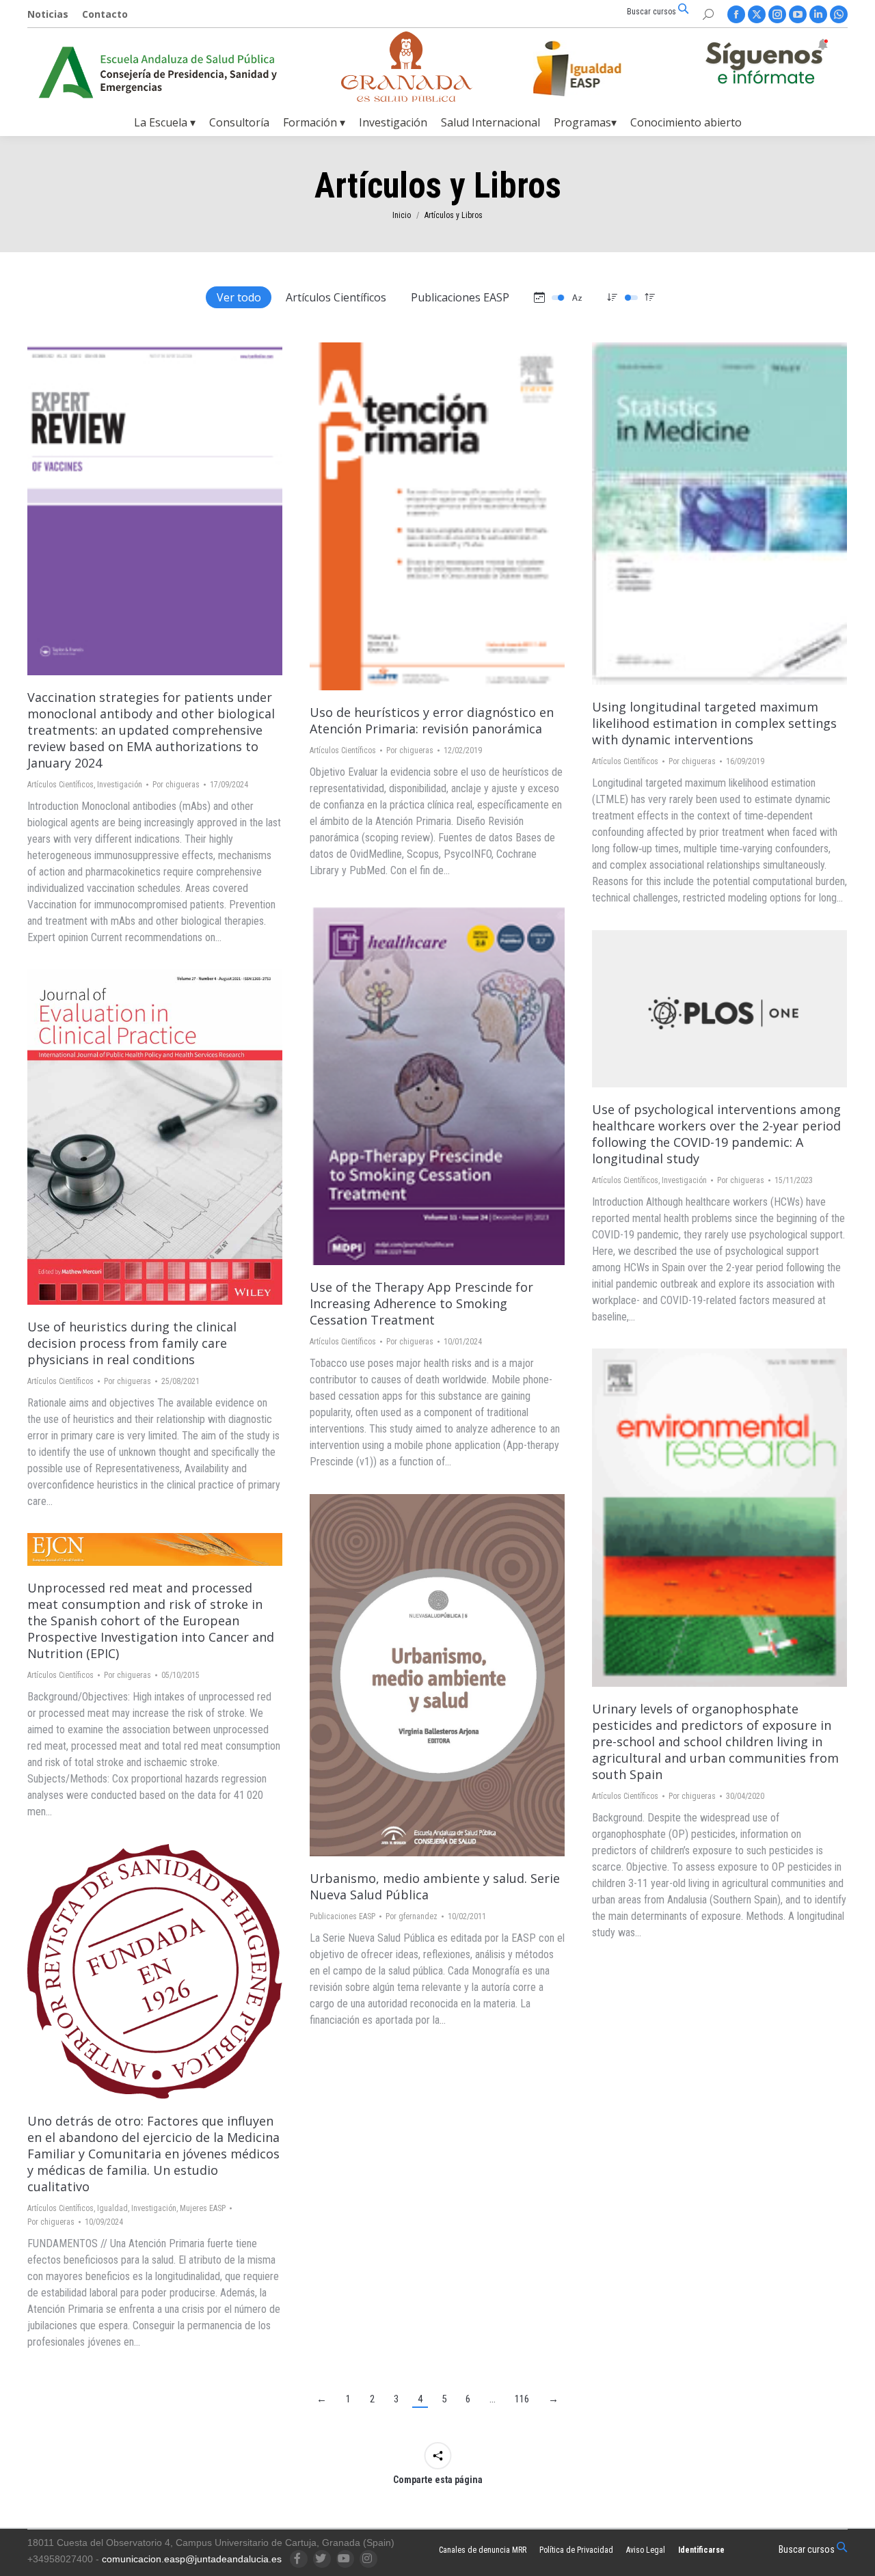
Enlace (401, 517)
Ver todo (239, 297)
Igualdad (112, 2208)
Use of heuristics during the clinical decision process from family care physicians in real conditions (132, 1343)
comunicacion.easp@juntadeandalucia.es (192, 2559)
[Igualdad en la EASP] (599, 68)
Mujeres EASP (203, 2208)
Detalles (174, 509)
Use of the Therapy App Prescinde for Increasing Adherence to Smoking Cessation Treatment (421, 1303)
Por (176, 785)
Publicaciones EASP (460, 297)
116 (522, 2399)
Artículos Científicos (336, 297)
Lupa (137, 509)
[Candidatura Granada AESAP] (407, 98)
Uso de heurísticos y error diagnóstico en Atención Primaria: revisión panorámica (432, 720)
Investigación (120, 785)
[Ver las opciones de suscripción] (766, 64)
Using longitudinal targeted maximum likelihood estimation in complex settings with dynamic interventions (714, 723)
